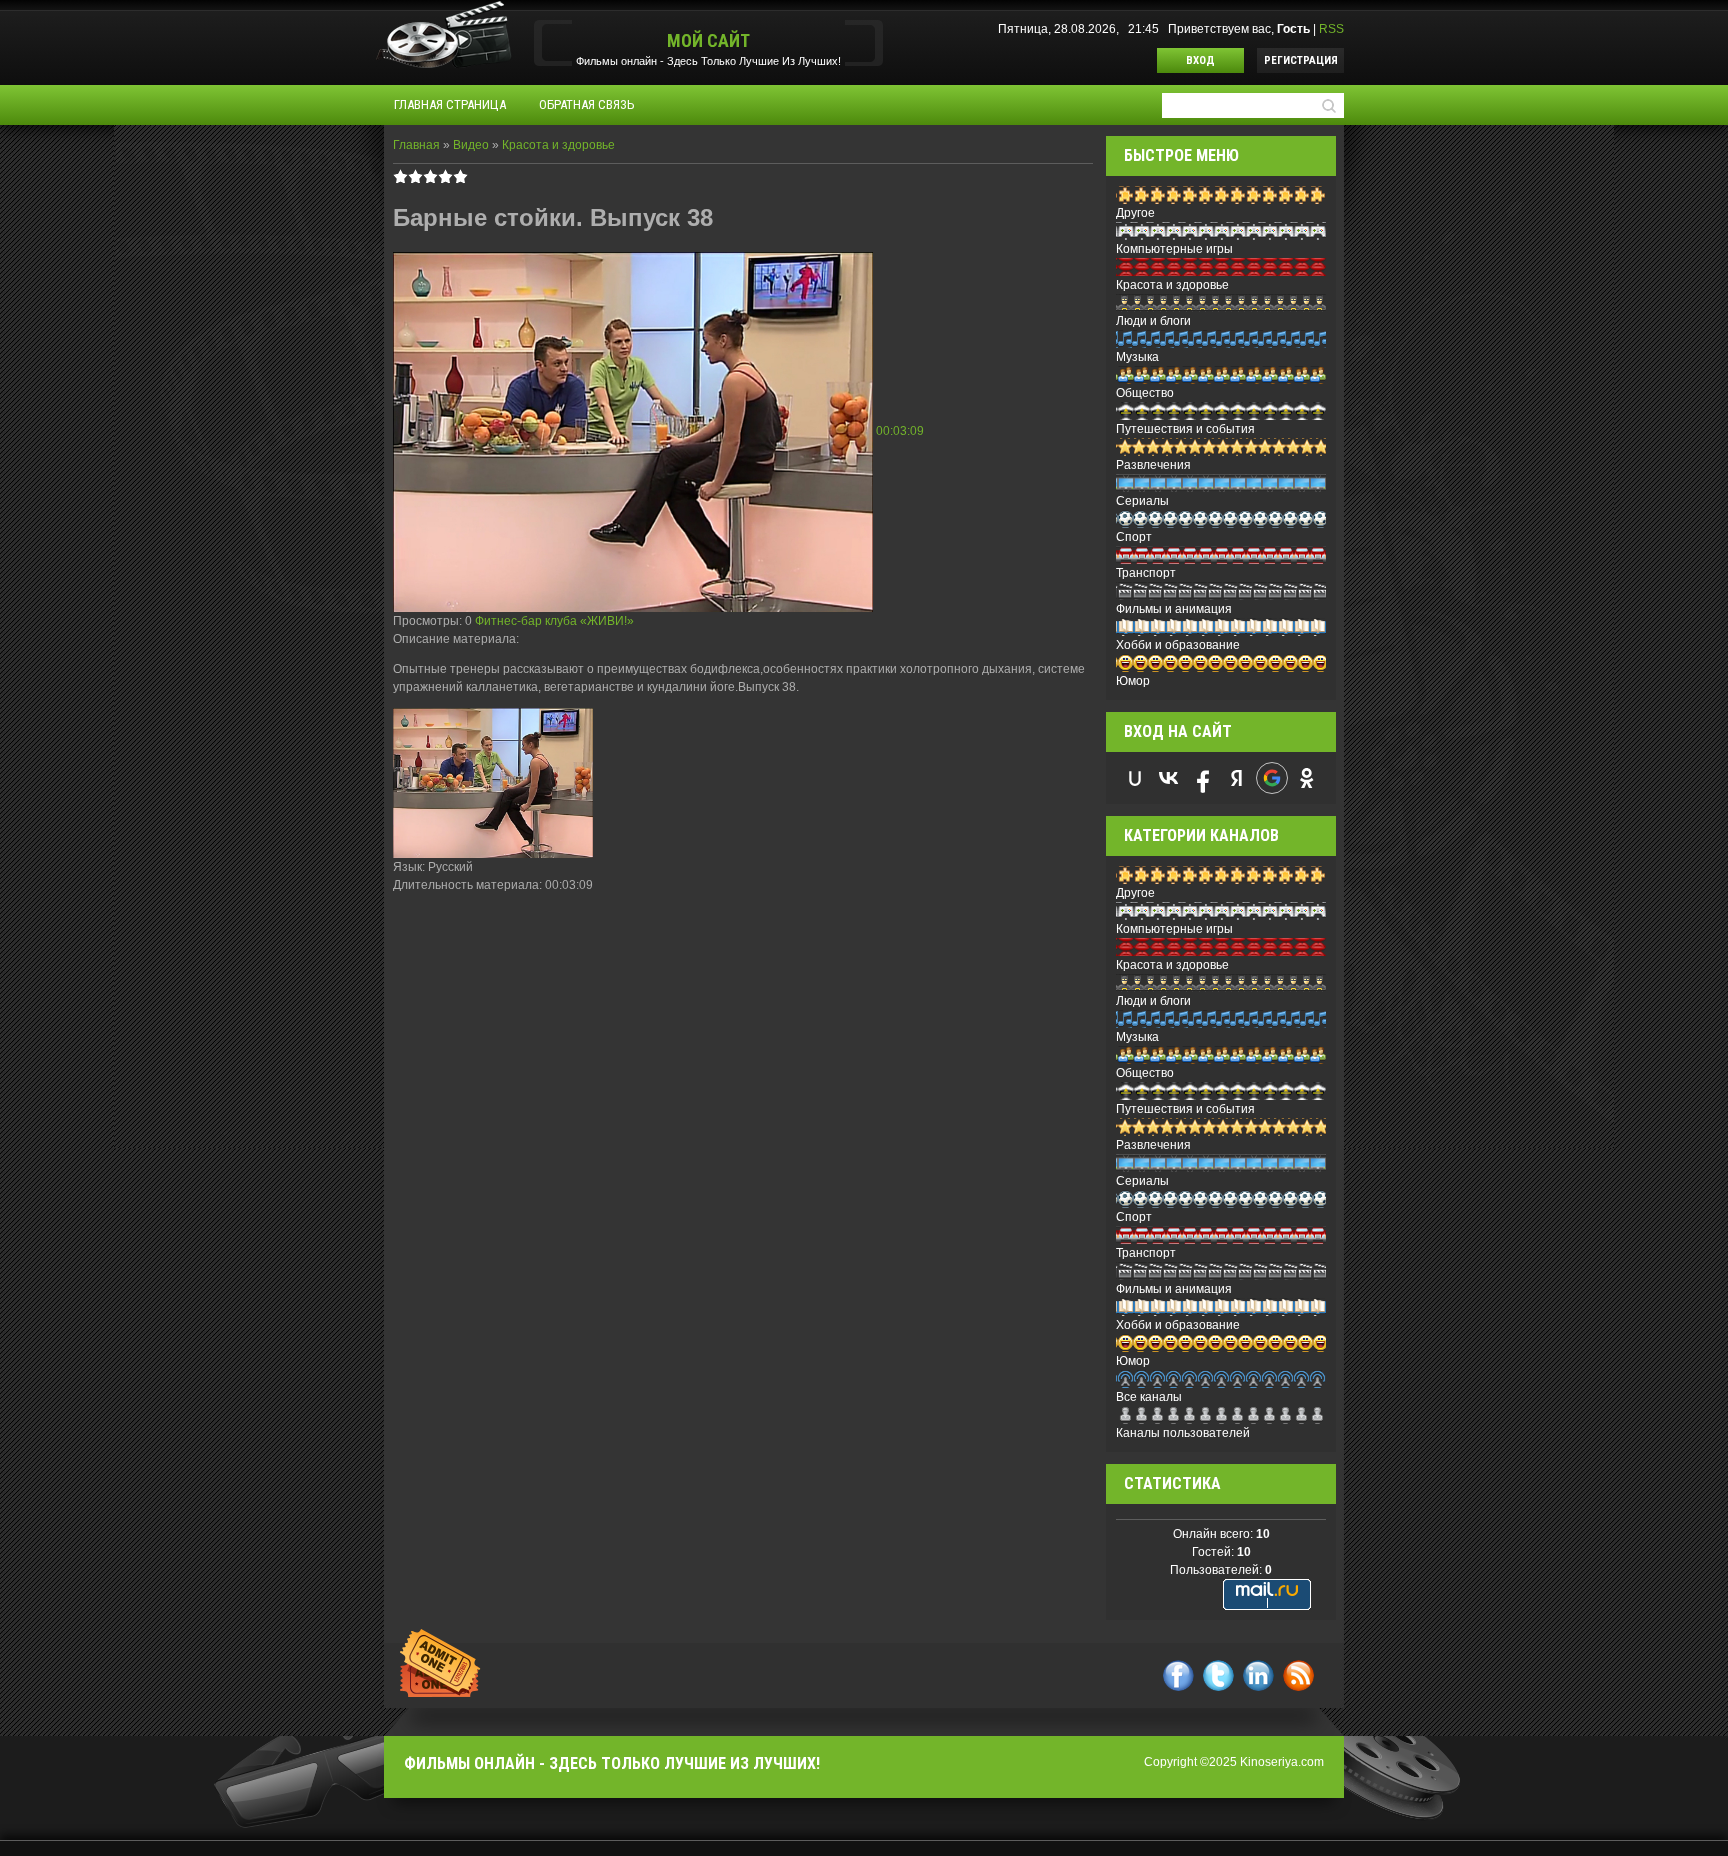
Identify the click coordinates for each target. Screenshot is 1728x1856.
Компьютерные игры (1174, 249)
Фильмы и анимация (1174, 609)
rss (1298, 1675)
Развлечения (1153, 465)
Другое (1135, 213)
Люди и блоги (1153, 321)
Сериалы (1142, 501)
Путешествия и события (1185, 429)
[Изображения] (493, 783)
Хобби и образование (1178, 645)
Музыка (1137, 357)
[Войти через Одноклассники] (1307, 778)
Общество (1145, 393)
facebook (1178, 1675)
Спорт (1134, 537)
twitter (1218, 1675)
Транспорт (1146, 573)
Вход (1200, 60)
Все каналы (1149, 1397)
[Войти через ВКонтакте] (1169, 778)
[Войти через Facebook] (1203, 778)
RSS (1331, 29)
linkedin (1258, 1675)
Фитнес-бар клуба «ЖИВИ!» (554, 621)
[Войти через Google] (1272, 778)
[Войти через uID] (1135, 778)
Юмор (1133, 681)
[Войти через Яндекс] (1237, 778)
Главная (416, 145)
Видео (471, 145)
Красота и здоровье (558, 145)
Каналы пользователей (1183, 1433)
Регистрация (1301, 60)
